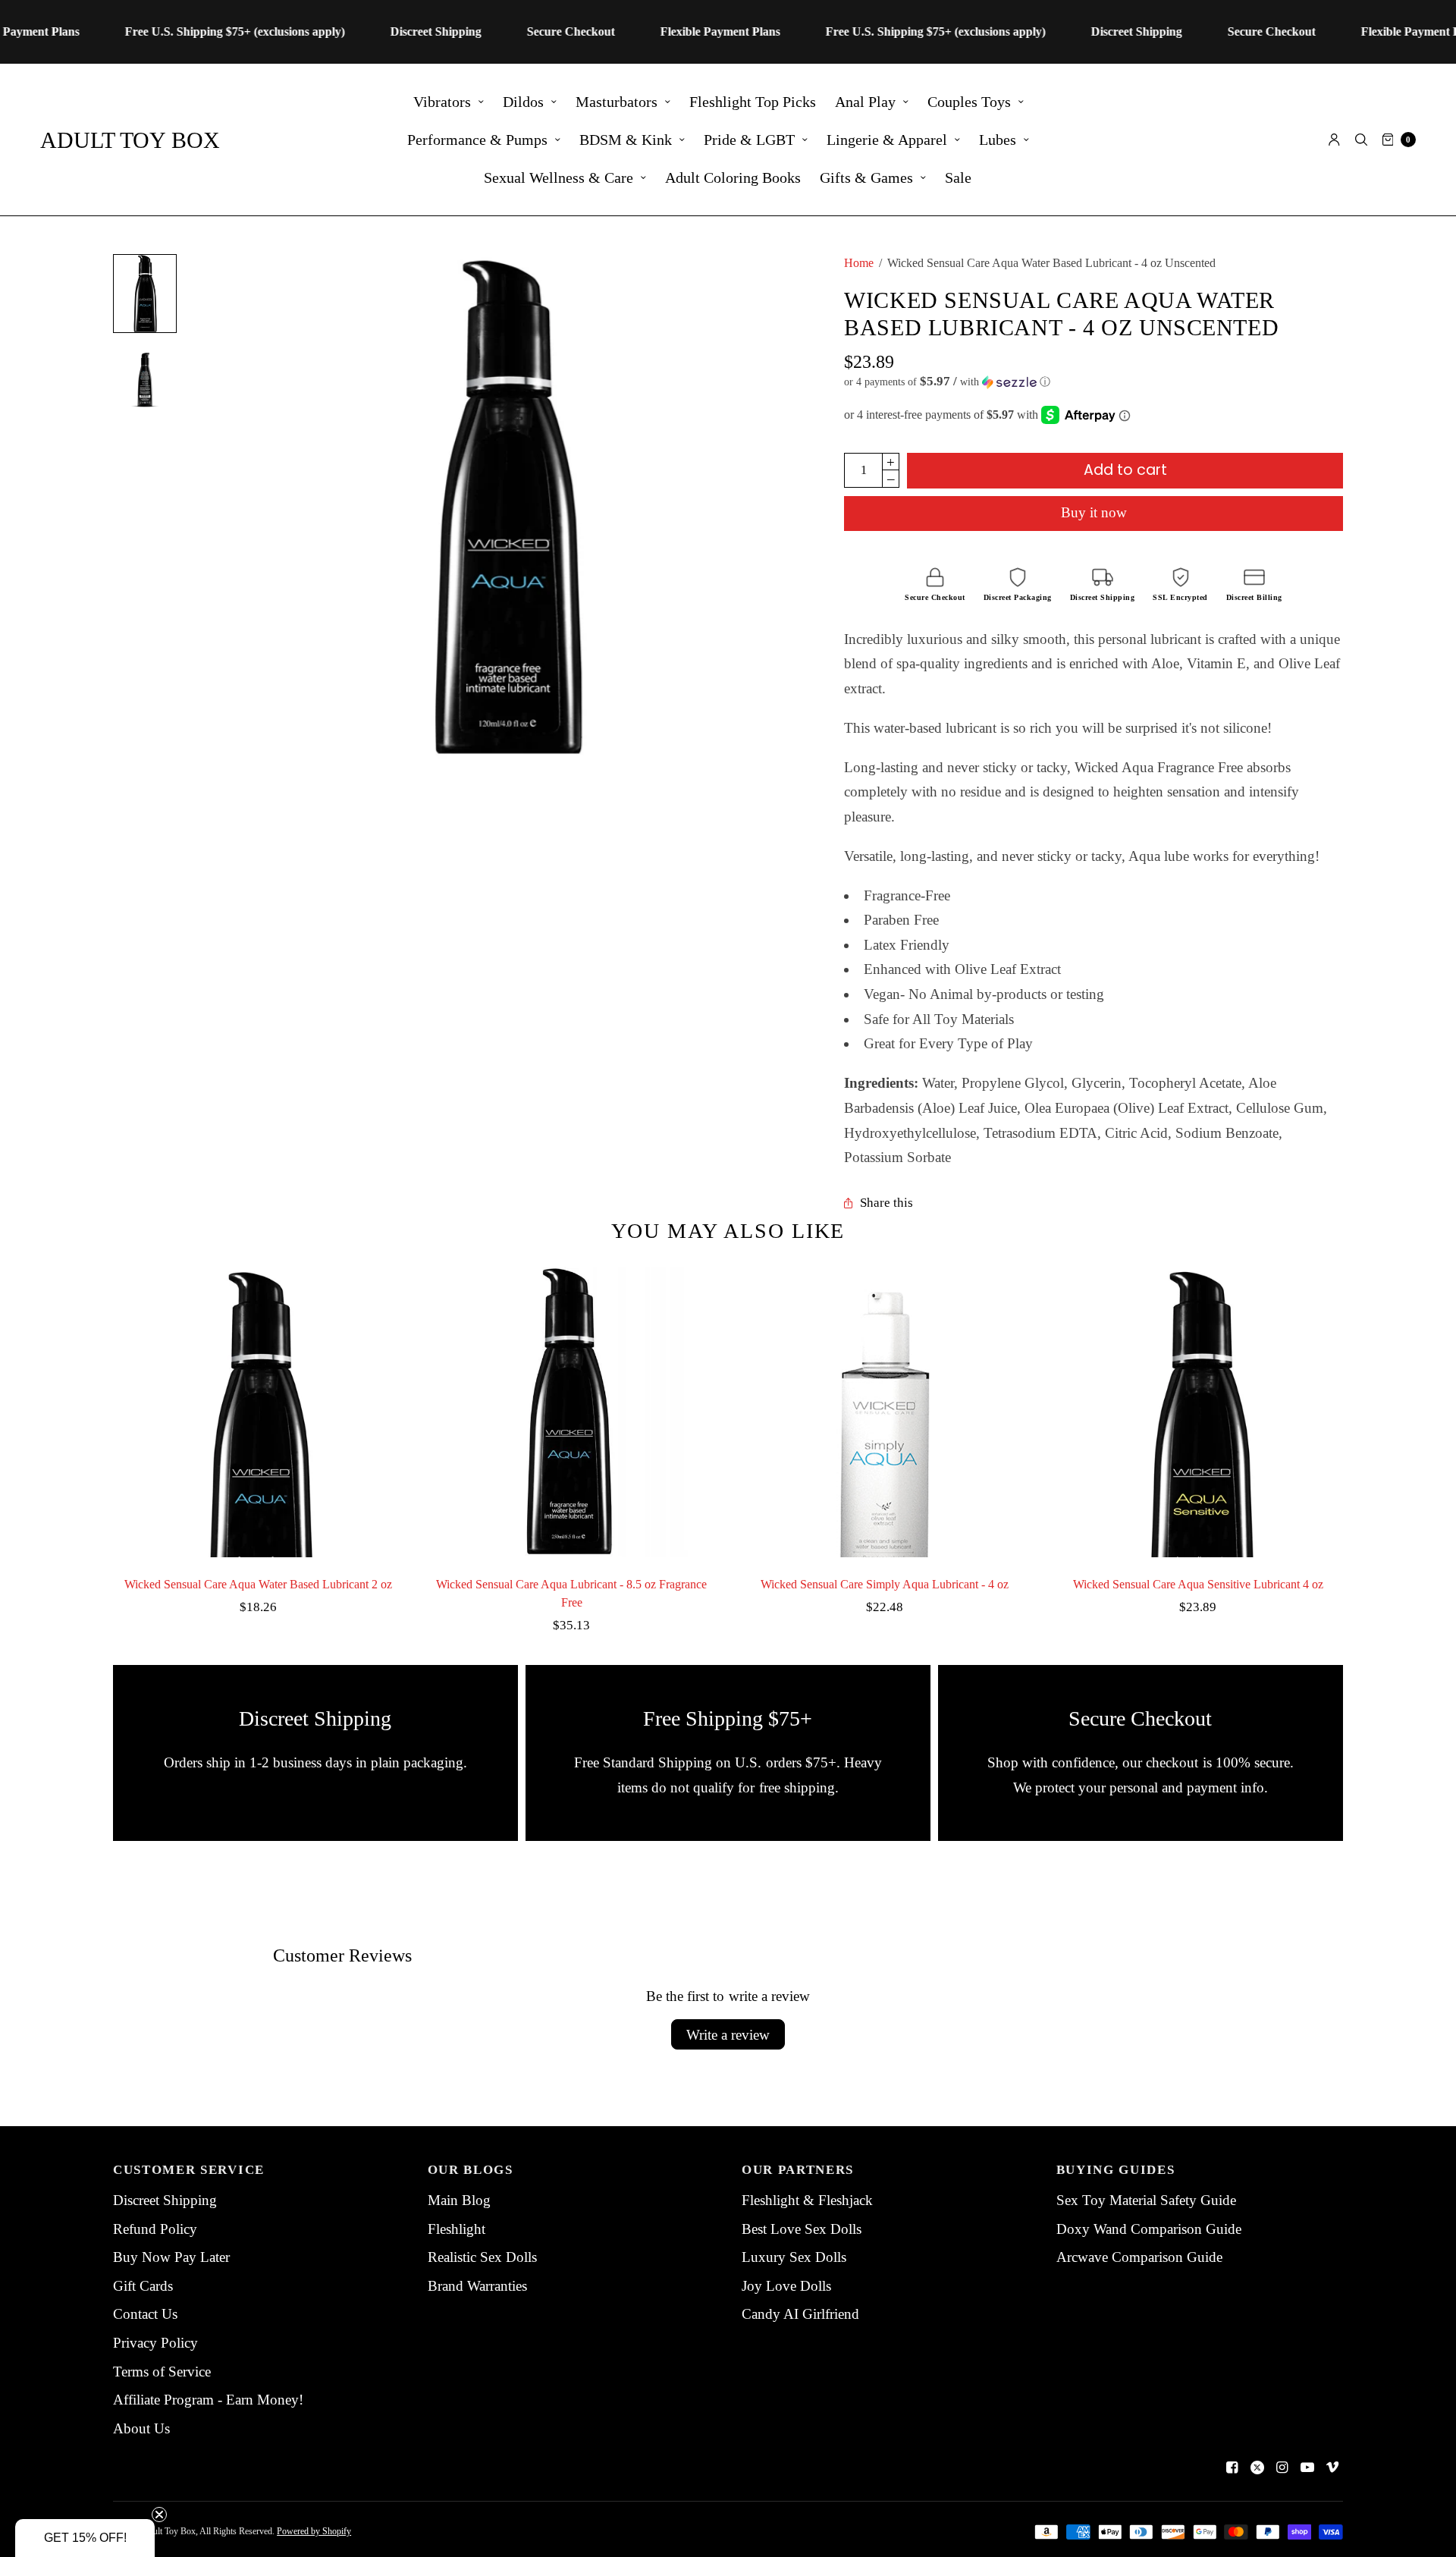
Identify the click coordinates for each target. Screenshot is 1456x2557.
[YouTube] (1307, 2467)
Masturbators (617, 102)
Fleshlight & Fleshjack (807, 2200)
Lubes (998, 140)
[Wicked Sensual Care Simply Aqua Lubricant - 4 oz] (885, 1412)
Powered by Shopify (314, 2531)
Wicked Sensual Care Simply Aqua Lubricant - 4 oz (885, 1584)
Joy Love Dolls (786, 2286)
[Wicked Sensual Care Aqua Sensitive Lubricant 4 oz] (1198, 1412)
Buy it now (1094, 512)
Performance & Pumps (477, 140)
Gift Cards (143, 2286)
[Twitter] (1257, 2467)
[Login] (1334, 140)
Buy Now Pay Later (171, 2257)
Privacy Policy (155, 2343)
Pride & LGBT (749, 140)
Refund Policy (155, 2229)
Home (859, 263)
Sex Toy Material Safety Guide (1146, 2200)
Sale (958, 177)
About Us (141, 2428)
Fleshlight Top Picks (753, 102)
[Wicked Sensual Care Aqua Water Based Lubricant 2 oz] (258, 1412)
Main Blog (459, 2200)
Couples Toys (969, 102)
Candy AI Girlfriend (800, 2314)
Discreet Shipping (165, 2200)
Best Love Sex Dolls (802, 2229)
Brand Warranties (477, 2286)
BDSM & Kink (626, 140)
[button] (1094, 382)
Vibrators (442, 102)
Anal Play (865, 102)
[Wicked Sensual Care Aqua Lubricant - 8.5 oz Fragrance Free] (571, 1412)
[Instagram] (1282, 2467)
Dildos (523, 102)
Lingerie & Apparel (887, 140)
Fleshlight (457, 2229)
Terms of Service (162, 2372)
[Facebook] (1232, 2467)
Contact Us (145, 2314)
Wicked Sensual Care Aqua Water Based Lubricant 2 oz (258, 1584)
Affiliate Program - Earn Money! (208, 2400)
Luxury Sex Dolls (794, 2257)
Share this (886, 1203)
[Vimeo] (1332, 2467)
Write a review (728, 2035)
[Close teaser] (159, 2515)
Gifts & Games (866, 177)
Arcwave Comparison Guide (1139, 2257)
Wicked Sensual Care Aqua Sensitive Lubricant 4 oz (1198, 1584)
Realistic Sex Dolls (482, 2257)
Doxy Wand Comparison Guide (1149, 2229)
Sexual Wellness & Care (559, 177)
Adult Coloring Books (733, 177)
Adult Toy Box (130, 140)
